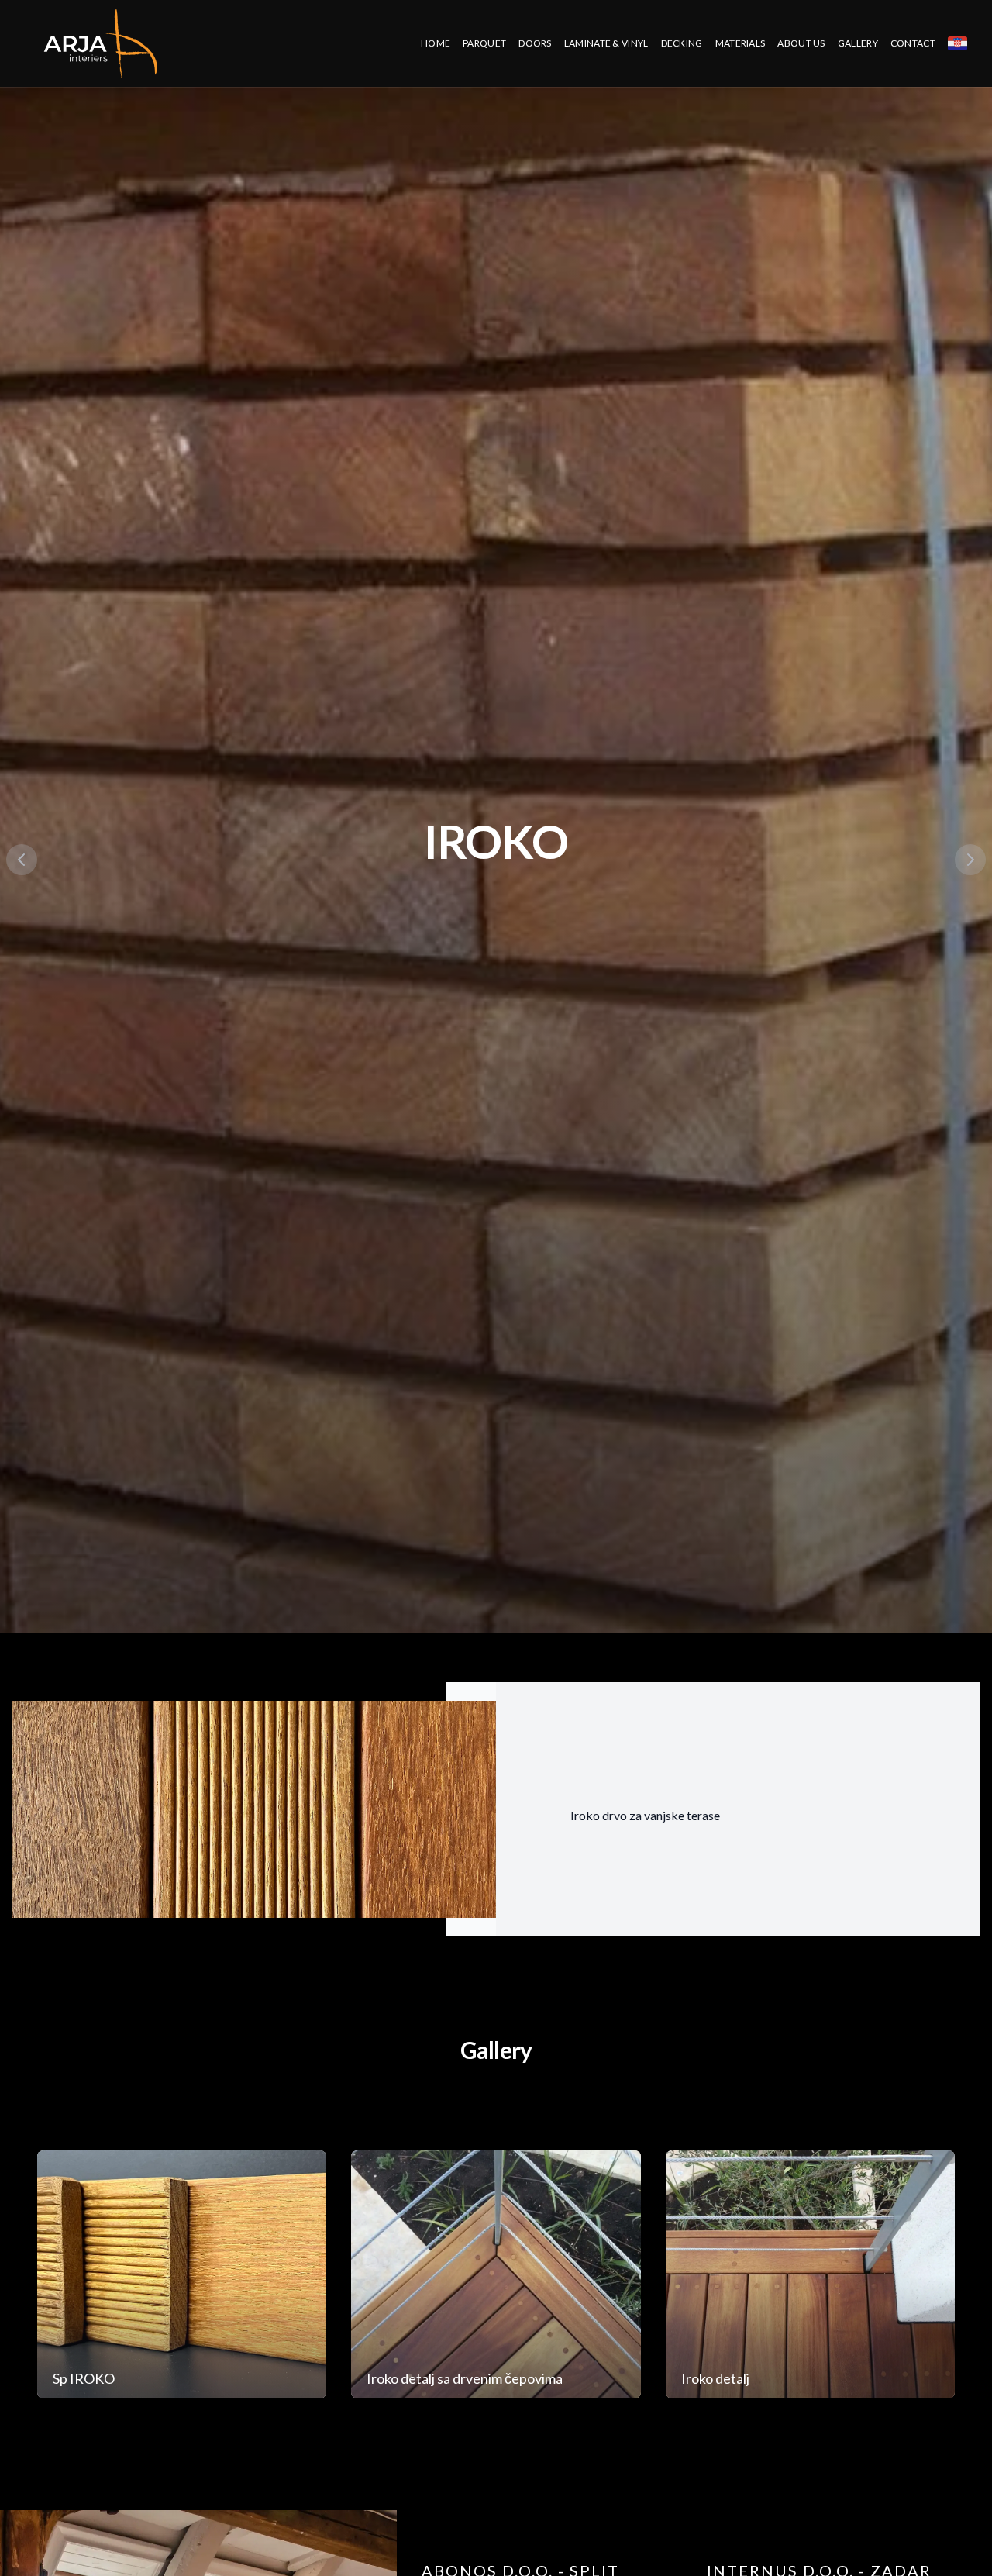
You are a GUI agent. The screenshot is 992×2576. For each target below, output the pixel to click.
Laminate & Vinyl (606, 43)
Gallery (858, 43)
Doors (535, 43)
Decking (682, 43)
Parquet (484, 43)
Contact (913, 43)
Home (436, 43)
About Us (801, 43)
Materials (741, 43)
